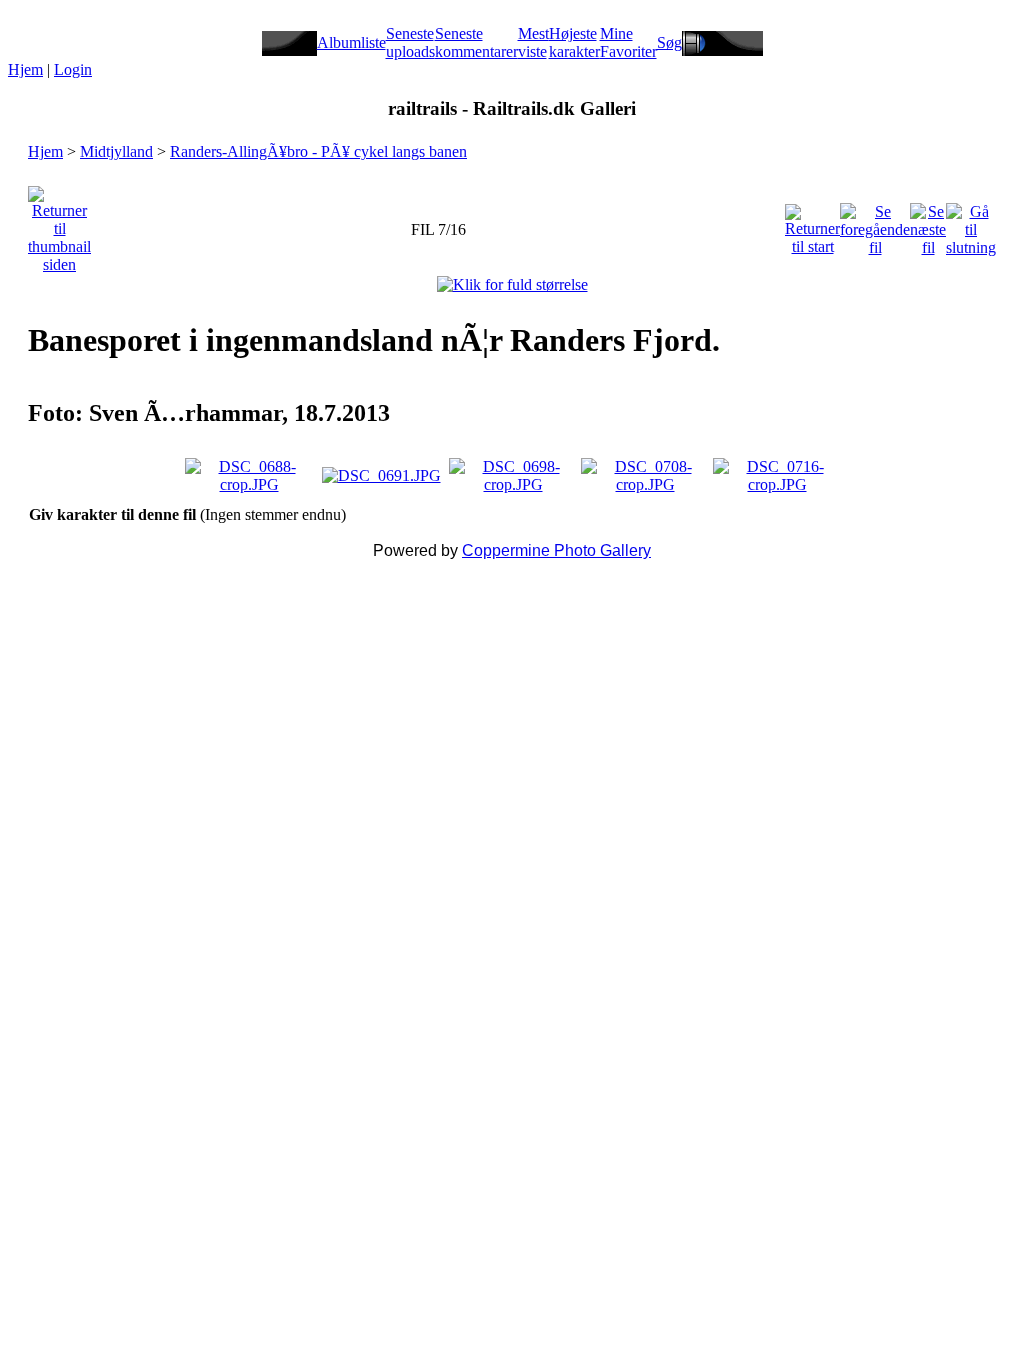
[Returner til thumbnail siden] (59, 224)
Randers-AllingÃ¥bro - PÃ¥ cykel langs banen (318, 151)
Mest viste (533, 42)
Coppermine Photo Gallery (556, 550)
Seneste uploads (410, 42)
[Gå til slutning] (971, 224)
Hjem (25, 69)
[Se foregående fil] (875, 224)
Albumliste (351, 42)
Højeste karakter (574, 42)
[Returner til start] (812, 224)
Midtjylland (116, 151)
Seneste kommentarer (476, 42)
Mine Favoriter (628, 42)
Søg (669, 42)
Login (73, 69)
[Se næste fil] (928, 224)
